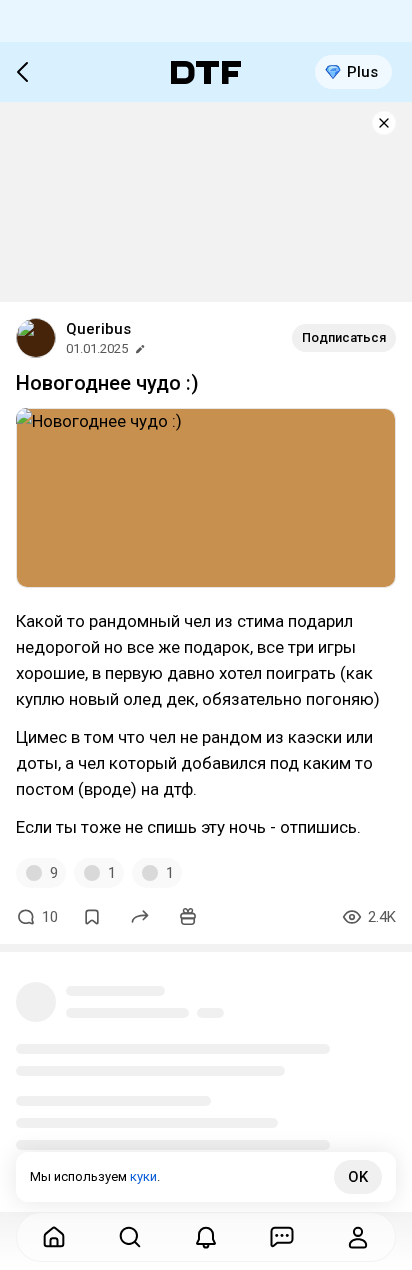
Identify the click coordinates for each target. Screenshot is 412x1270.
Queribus (98, 329)
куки (143, 1176)
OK (358, 1177)
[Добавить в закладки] (92, 917)
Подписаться (344, 337)
